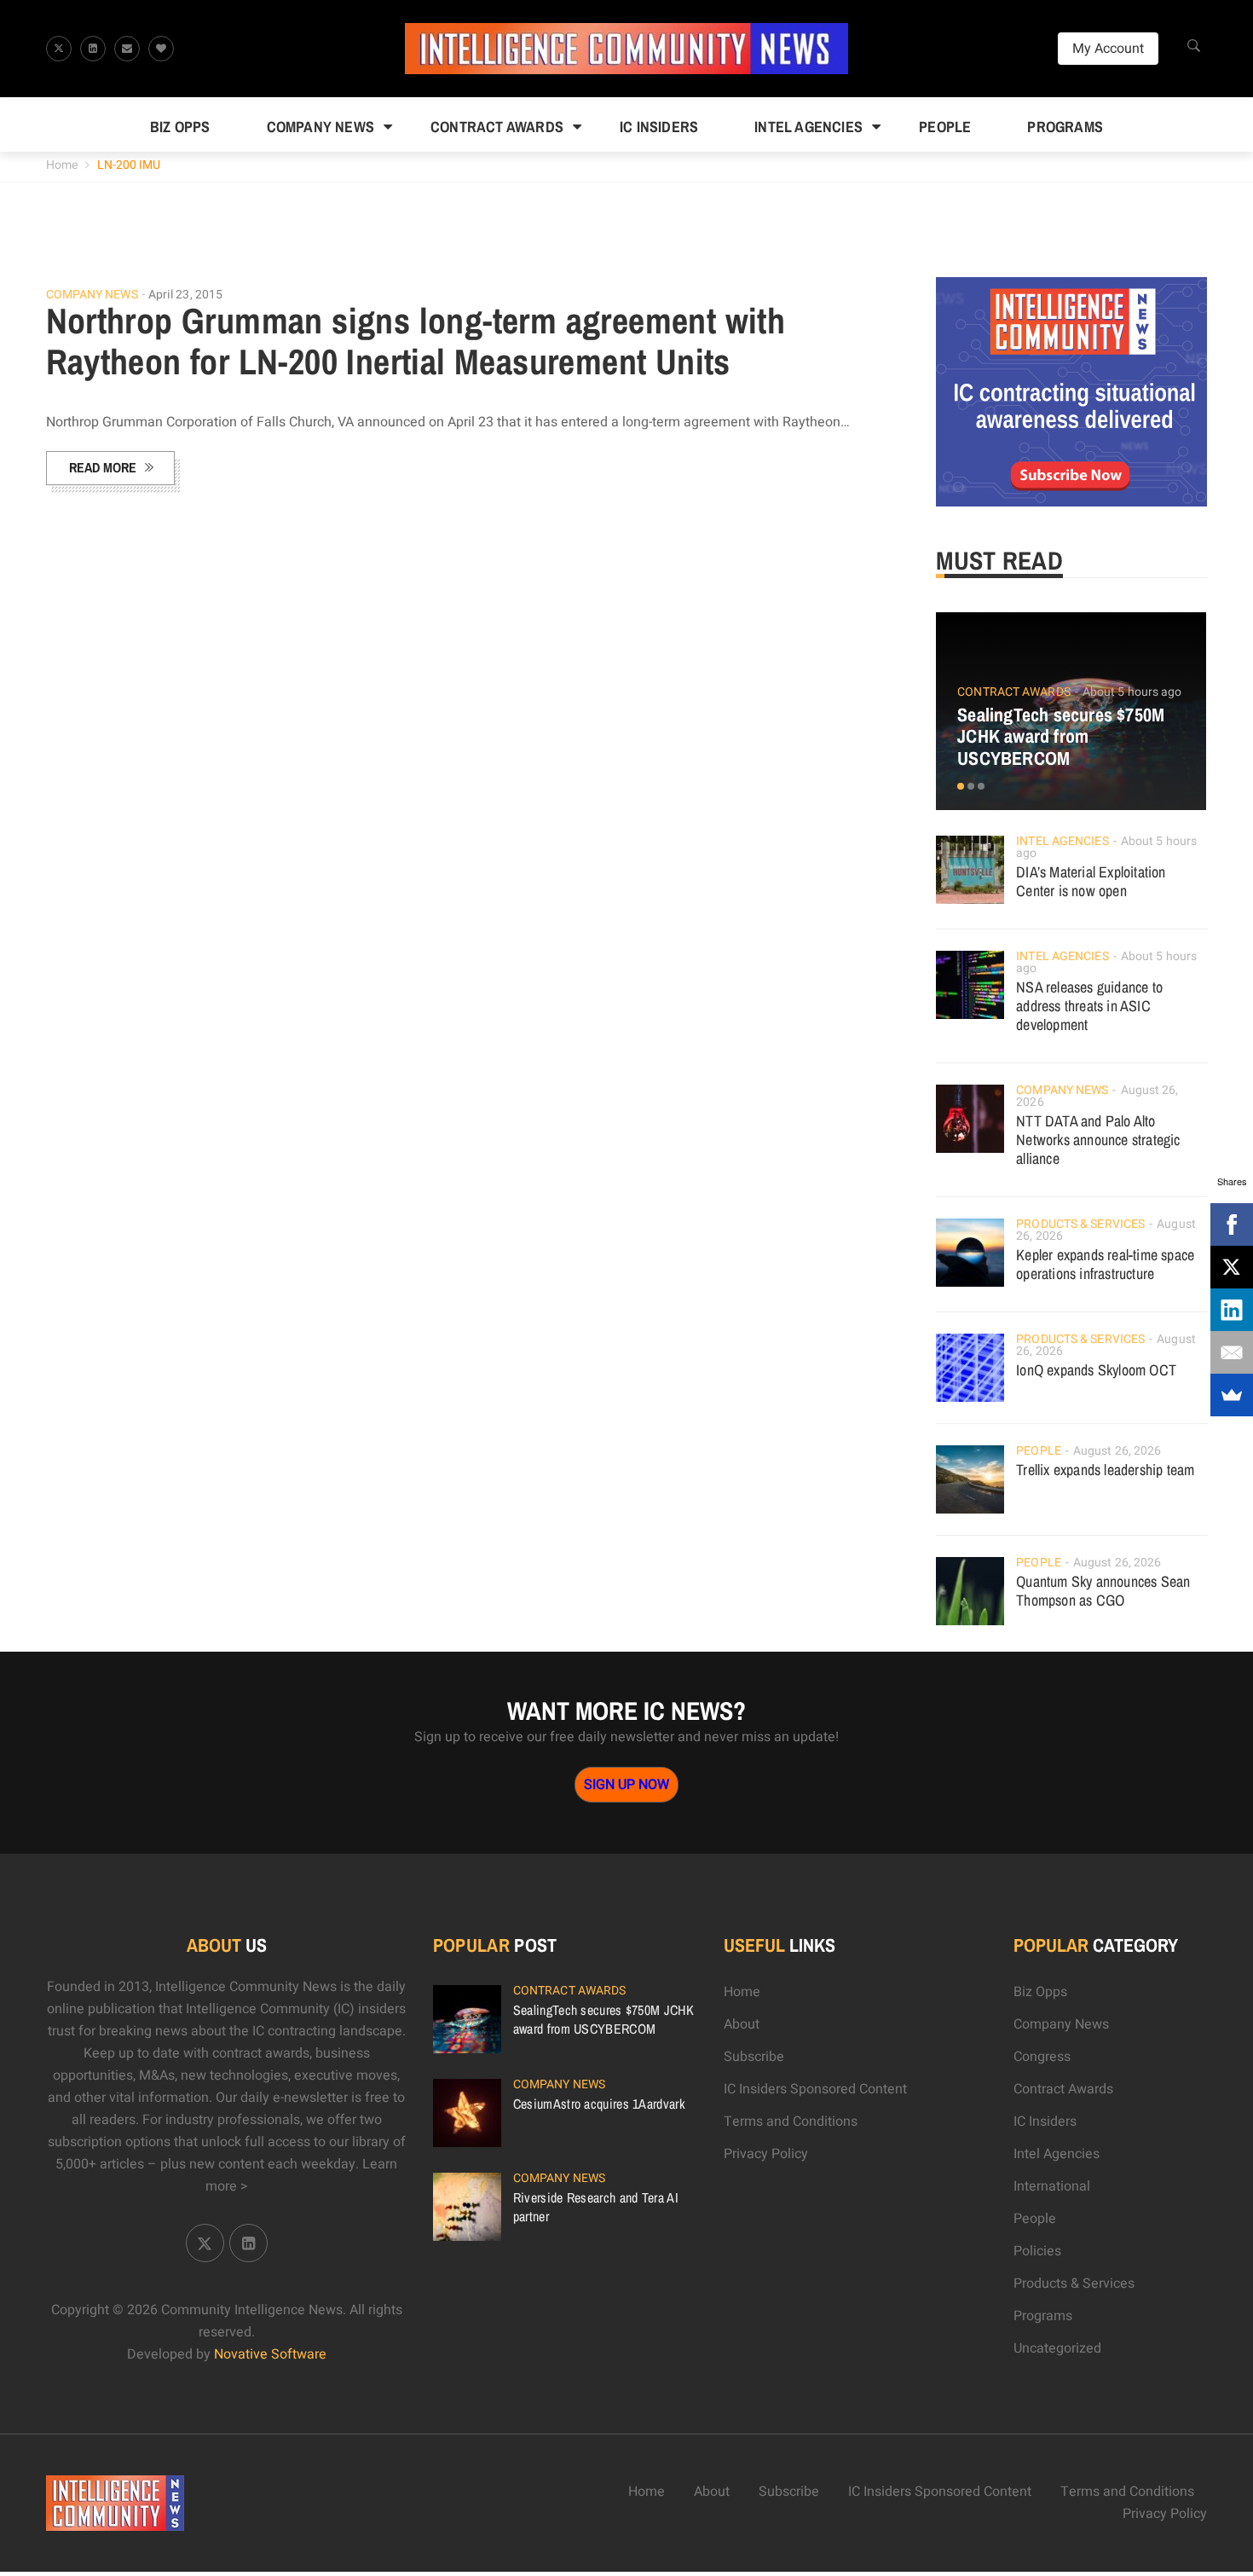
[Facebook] (1232, 1224)
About (742, 2024)
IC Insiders (659, 127)
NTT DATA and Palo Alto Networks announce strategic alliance (1098, 1140)
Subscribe (754, 2057)
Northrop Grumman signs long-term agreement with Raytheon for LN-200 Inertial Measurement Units (416, 341)
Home (62, 165)
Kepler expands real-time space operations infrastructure (1105, 1264)
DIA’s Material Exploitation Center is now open (1091, 881)
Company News (320, 127)
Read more (103, 467)
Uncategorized (1057, 2348)
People (945, 127)
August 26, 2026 (1117, 1451)
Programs (1065, 127)
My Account (1108, 49)
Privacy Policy (766, 2154)
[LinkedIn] (1232, 1310)
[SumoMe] (1232, 1395)
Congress (1042, 2057)
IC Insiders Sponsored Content (815, 2089)
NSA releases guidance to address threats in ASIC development (1089, 1006)
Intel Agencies (808, 127)
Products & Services (1080, 1224)
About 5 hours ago (1132, 692)
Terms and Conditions (791, 2122)
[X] (1232, 1267)
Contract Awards (497, 127)
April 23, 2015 (185, 295)
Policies (1037, 2251)
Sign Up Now (626, 1785)
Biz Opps (180, 127)
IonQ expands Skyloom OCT (1096, 1370)
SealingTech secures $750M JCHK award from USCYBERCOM (1061, 737)
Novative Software (270, 2354)
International (1052, 2186)
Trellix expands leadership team (1105, 1470)
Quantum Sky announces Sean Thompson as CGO (1103, 1591)
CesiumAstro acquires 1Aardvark (599, 2104)
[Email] (1232, 1352)
